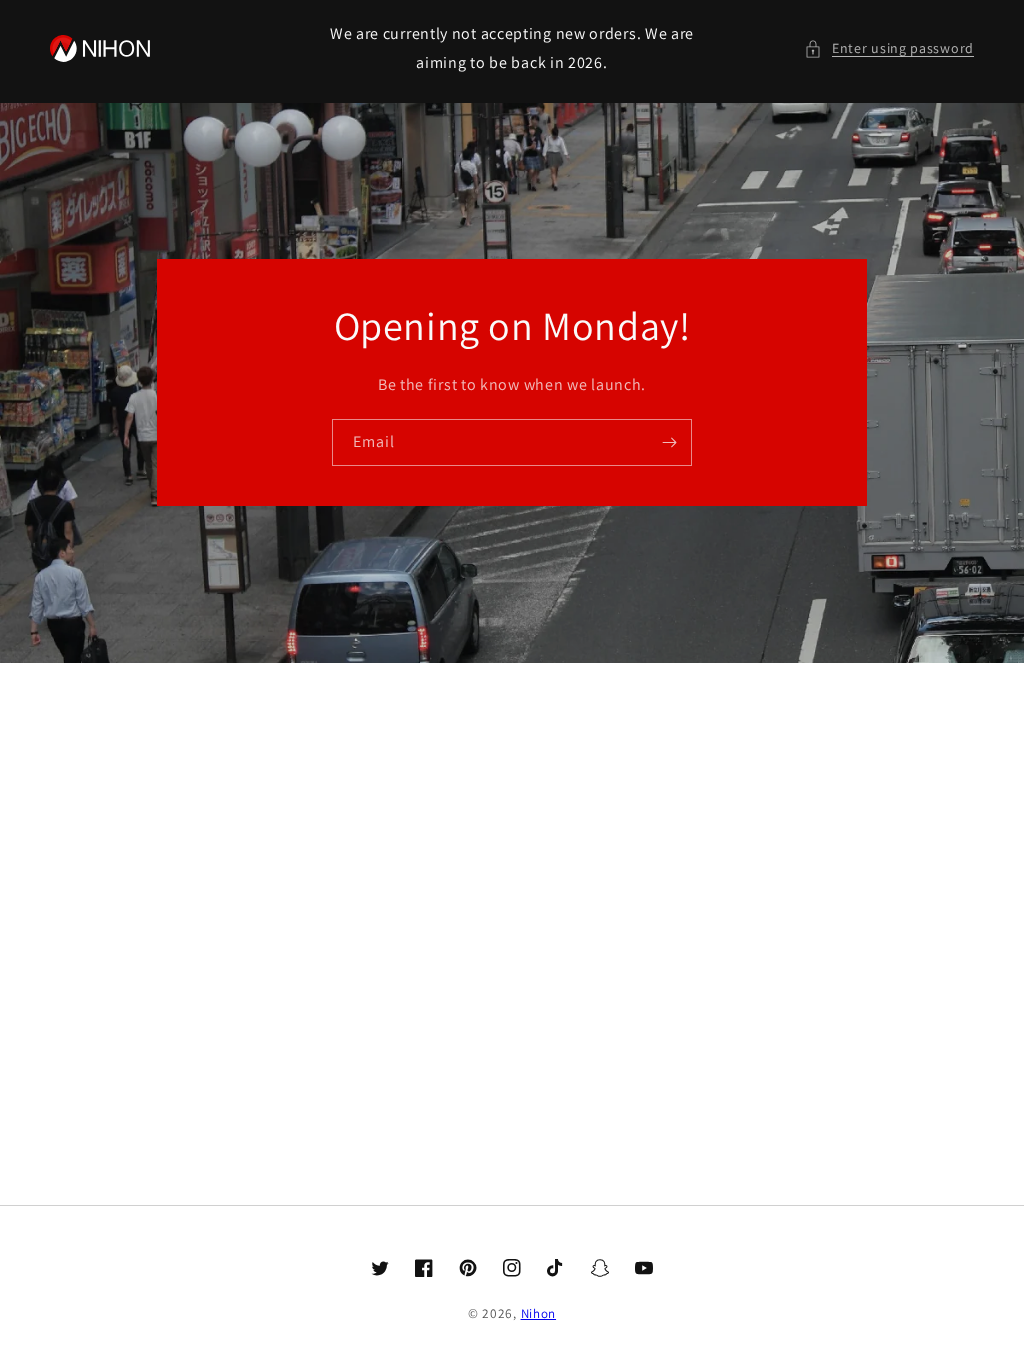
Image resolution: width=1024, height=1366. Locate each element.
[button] (889, 48)
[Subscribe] (669, 442)
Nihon (539, 1313)
